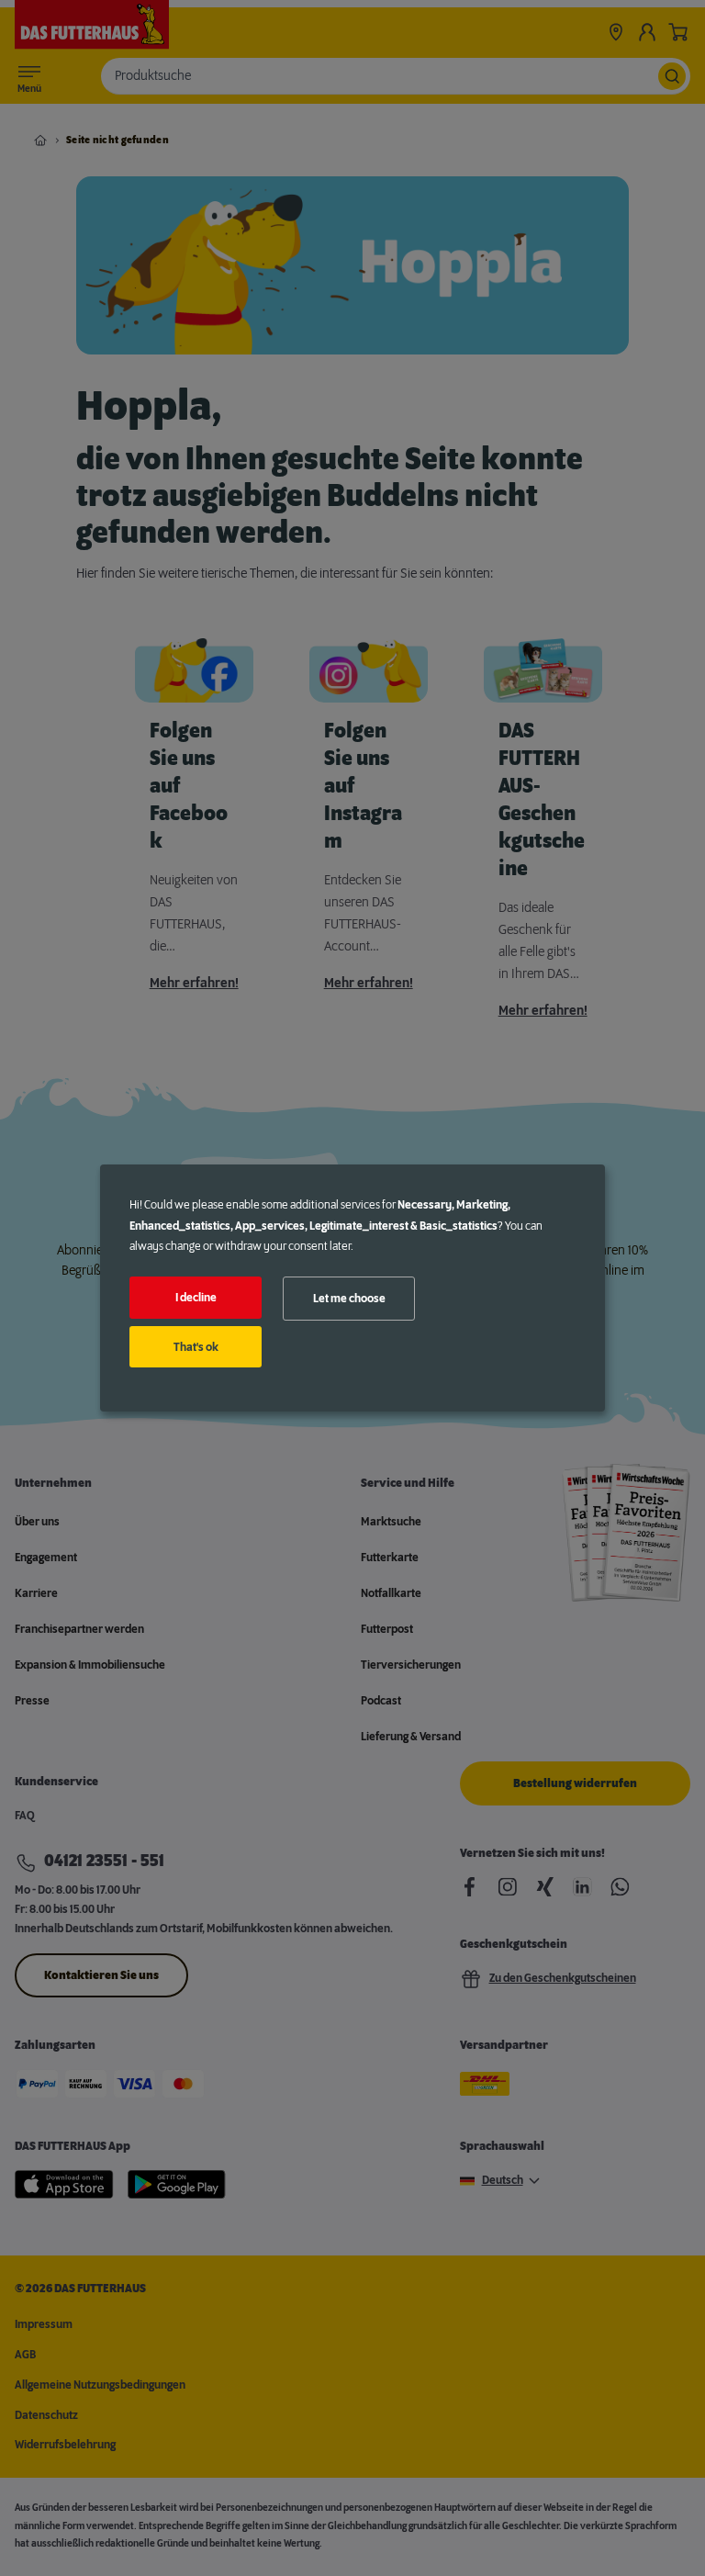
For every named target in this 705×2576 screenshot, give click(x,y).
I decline (196, 1298)
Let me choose (349, 1299)
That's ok (196, 1347)
